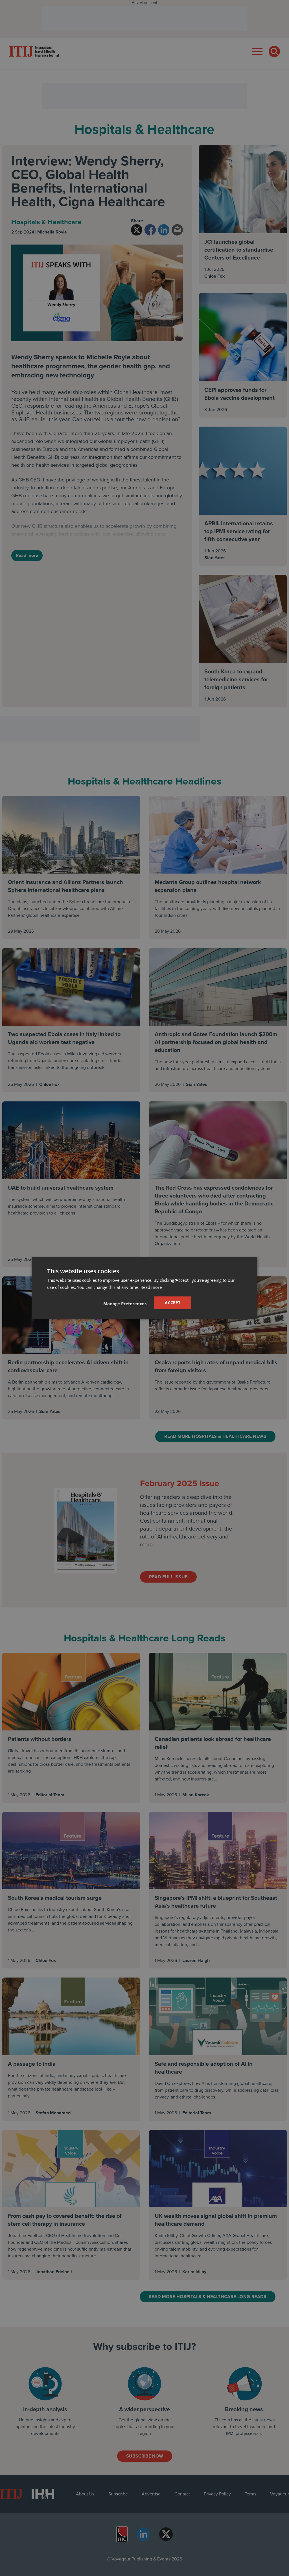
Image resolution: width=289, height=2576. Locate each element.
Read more (151, 1287)
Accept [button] (173, 1303)
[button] (125, 1303)
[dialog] (144, 1288)
